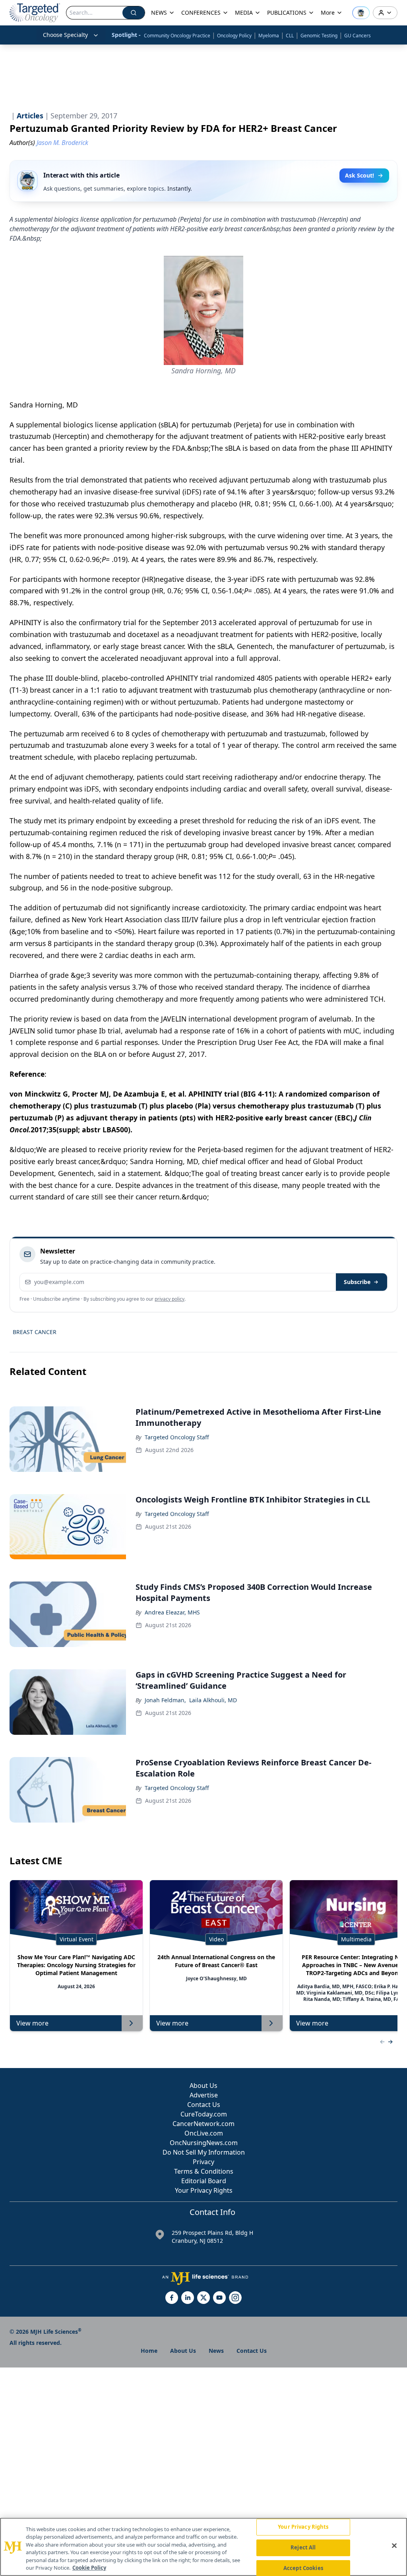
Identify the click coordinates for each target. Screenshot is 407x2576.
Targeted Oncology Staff (177, 1437)
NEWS (159, 13)
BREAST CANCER (35, 1332)
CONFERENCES (201, 13)
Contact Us (204, 2105)
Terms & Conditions (204, 2171)
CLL (290, 36)
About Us (203, 2086)
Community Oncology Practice (177, 36)
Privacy (203, 2162)
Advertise (204, 2095)
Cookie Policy (89, 2568)
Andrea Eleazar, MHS (172, 1612)
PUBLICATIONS (287, 13)
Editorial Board (204, 2181)
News (216, 2351)
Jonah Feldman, (165, 1700)
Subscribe (357, 1282)
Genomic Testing (319, 36)
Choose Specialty (65, 35)
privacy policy (170, 1299)
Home (149, 2351)
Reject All (303, 2547)
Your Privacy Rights (204, 2190)
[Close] (394, 2546)
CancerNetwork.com (203, 2124)
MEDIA (244, 13)
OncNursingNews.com (204, 2143)
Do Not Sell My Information (204, 2152)
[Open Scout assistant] (361, 13)
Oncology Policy (234, 36)
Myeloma (269, 36)
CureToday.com (204, 2114)
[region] (203, 2547)
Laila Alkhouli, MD (213, 1700)
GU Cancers (358, 36)
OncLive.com (204, 2133)
